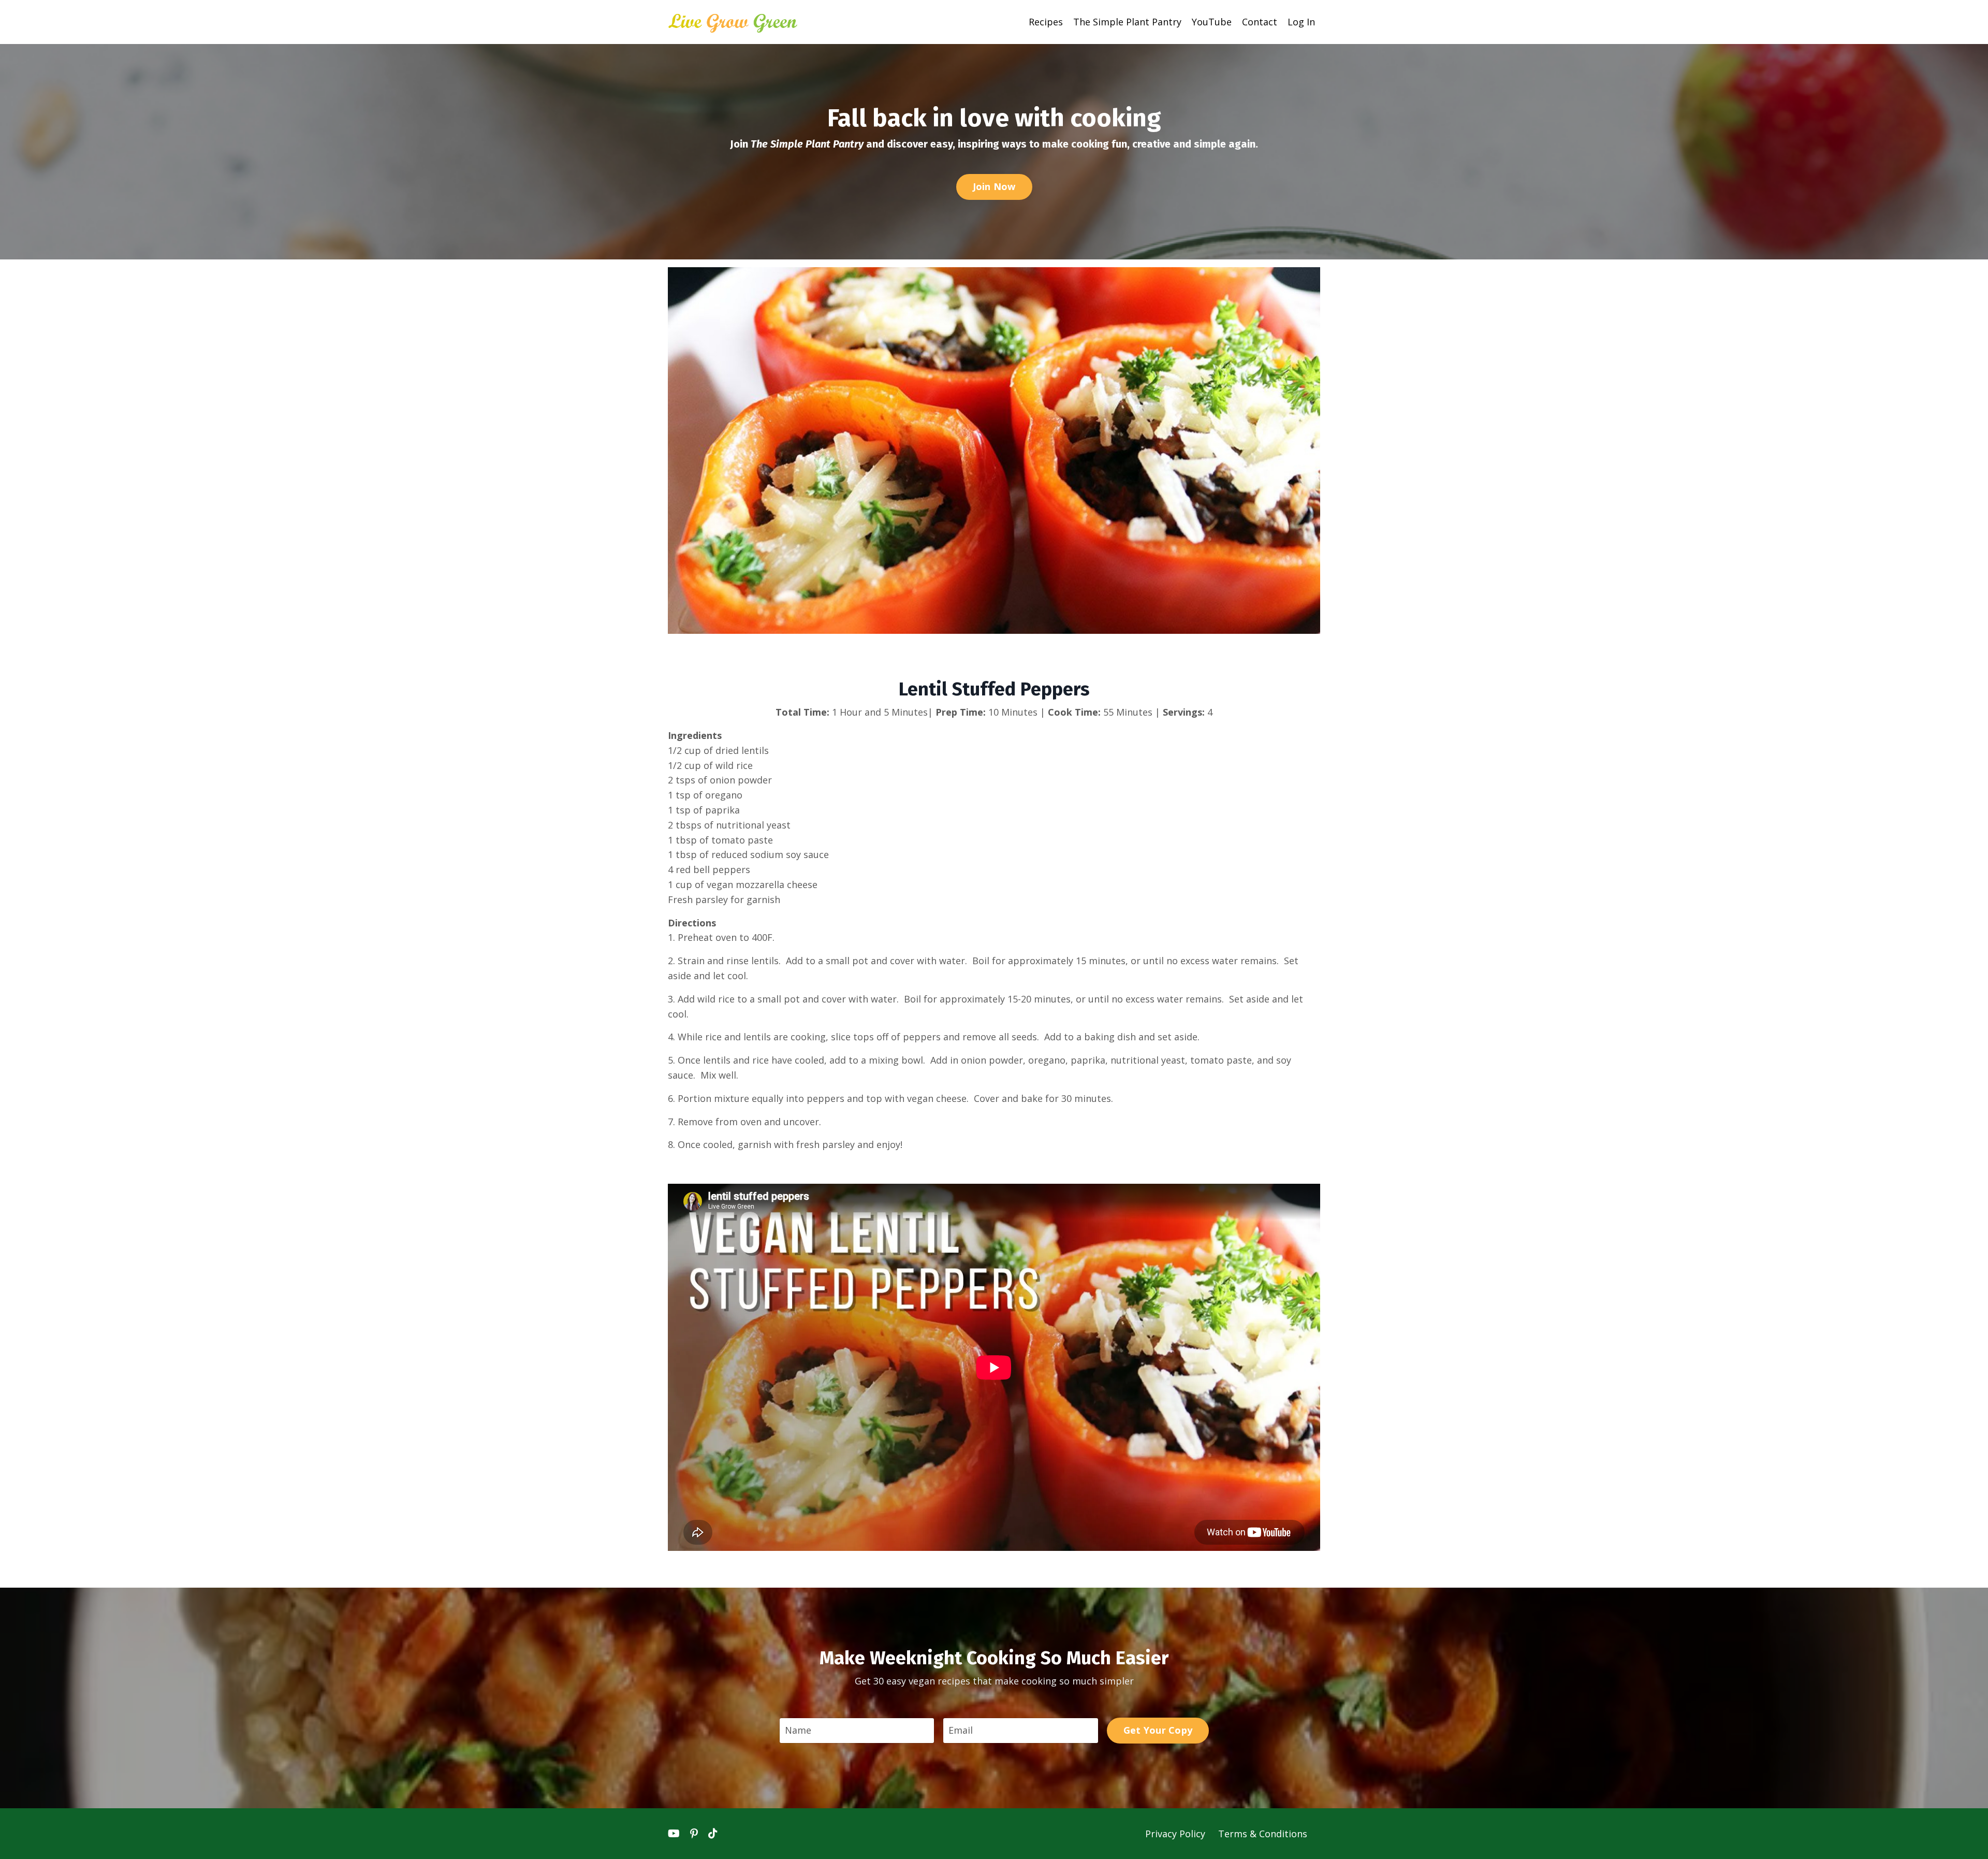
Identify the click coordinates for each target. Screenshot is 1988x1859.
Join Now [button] (994, 186)
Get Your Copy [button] (1158, 1730)
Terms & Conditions (1263, 1834)
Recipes (1046, 22)
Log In (1301, 22)
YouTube (1212, 22)
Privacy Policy (1176, 1834)
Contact (1260, 22)
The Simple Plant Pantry (1127, 22)
